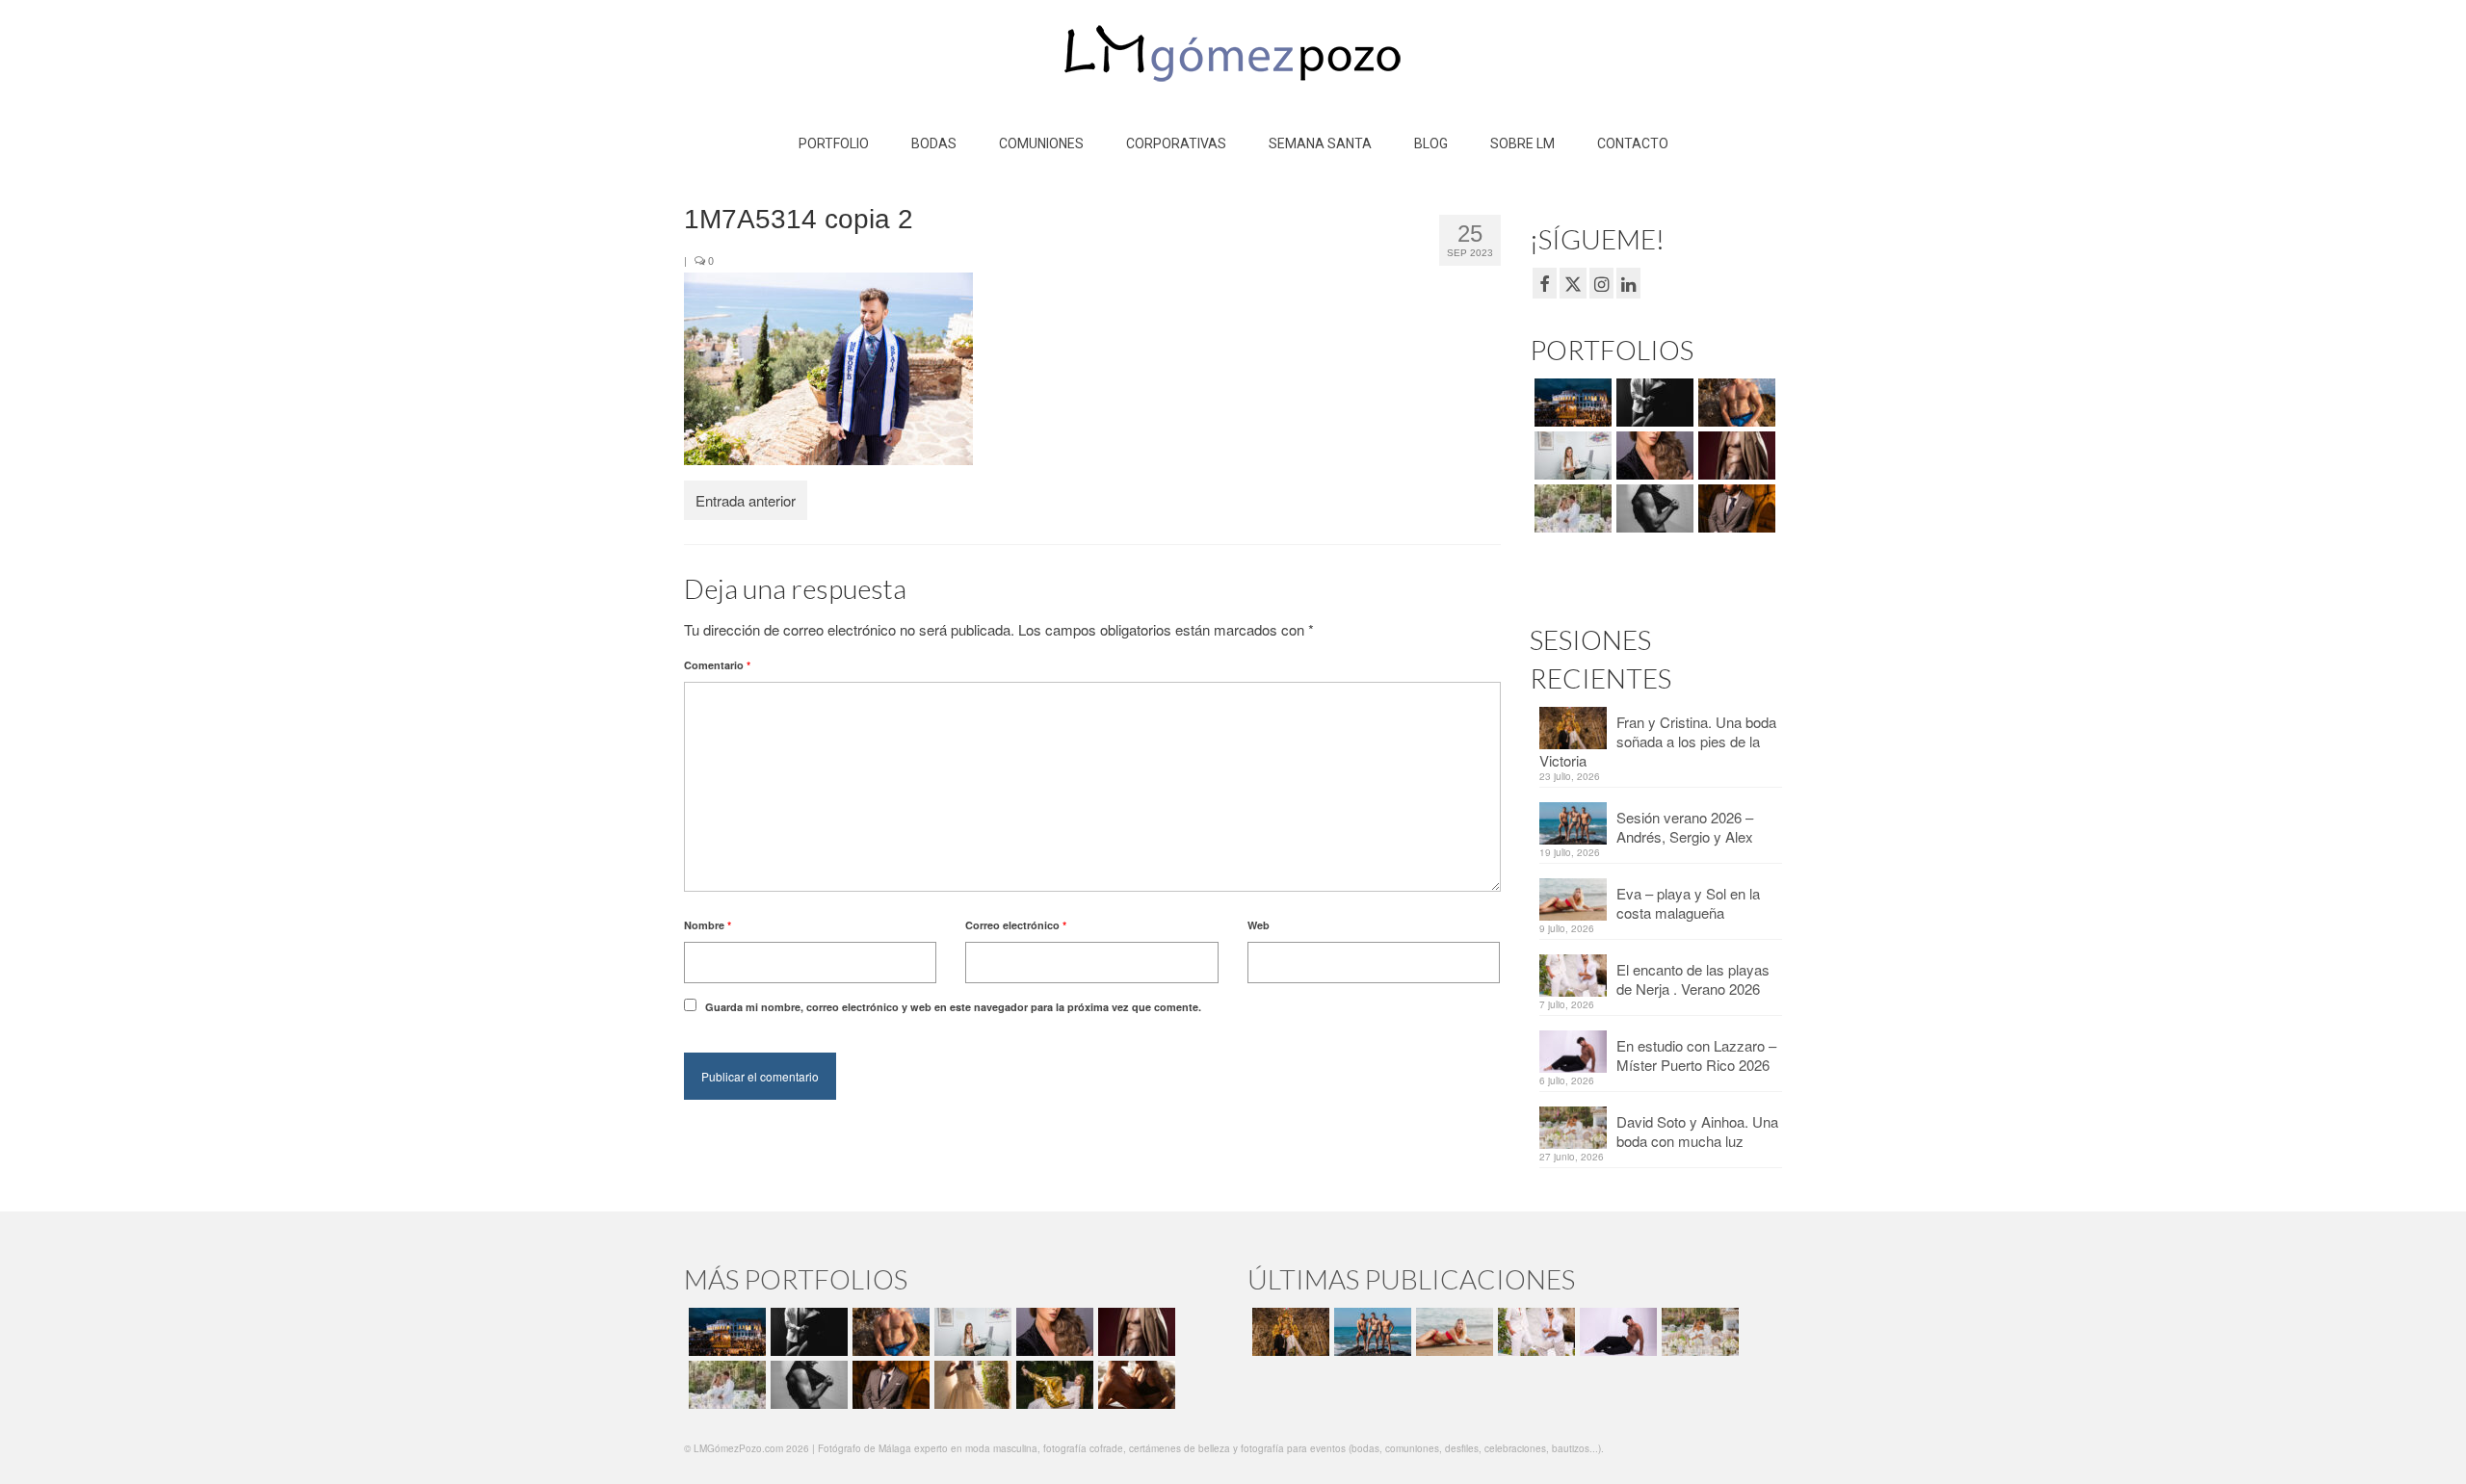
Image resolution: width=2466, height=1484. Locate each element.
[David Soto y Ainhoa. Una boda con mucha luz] (1698, 1332)
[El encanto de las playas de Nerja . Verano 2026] (1534, 1332)
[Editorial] (1052, 1385)
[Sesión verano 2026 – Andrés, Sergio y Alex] (1370, 1332)
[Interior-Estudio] (1653, 508)
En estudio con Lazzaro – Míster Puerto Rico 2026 (1696, 1055)
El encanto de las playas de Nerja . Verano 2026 (1693, 979)
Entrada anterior (746, 500)
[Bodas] (1571, 508)
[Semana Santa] (1571, 403)
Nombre (708, 925)
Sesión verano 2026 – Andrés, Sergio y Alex (1685, 827)
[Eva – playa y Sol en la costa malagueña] (1452, 1332)
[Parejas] (1134, 1385)
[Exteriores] (1734, 508)
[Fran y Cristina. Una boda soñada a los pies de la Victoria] (1288, 1332)
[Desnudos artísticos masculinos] (1734, 456)
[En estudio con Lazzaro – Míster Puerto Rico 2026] (1616, 1332)
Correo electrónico (1016, 925)
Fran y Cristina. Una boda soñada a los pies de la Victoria (1658, 741)
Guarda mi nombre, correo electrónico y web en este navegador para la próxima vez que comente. (953, 1007)
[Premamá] (1653, 403)
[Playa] (1734, 403)
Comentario (717, 665)
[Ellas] (1653, 456)
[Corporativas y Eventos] (1571, 456)
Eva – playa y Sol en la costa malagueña (1688, 903)
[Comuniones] (971, 1385)
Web (1259, 925)
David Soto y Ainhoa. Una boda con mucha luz (1697, 1131)
